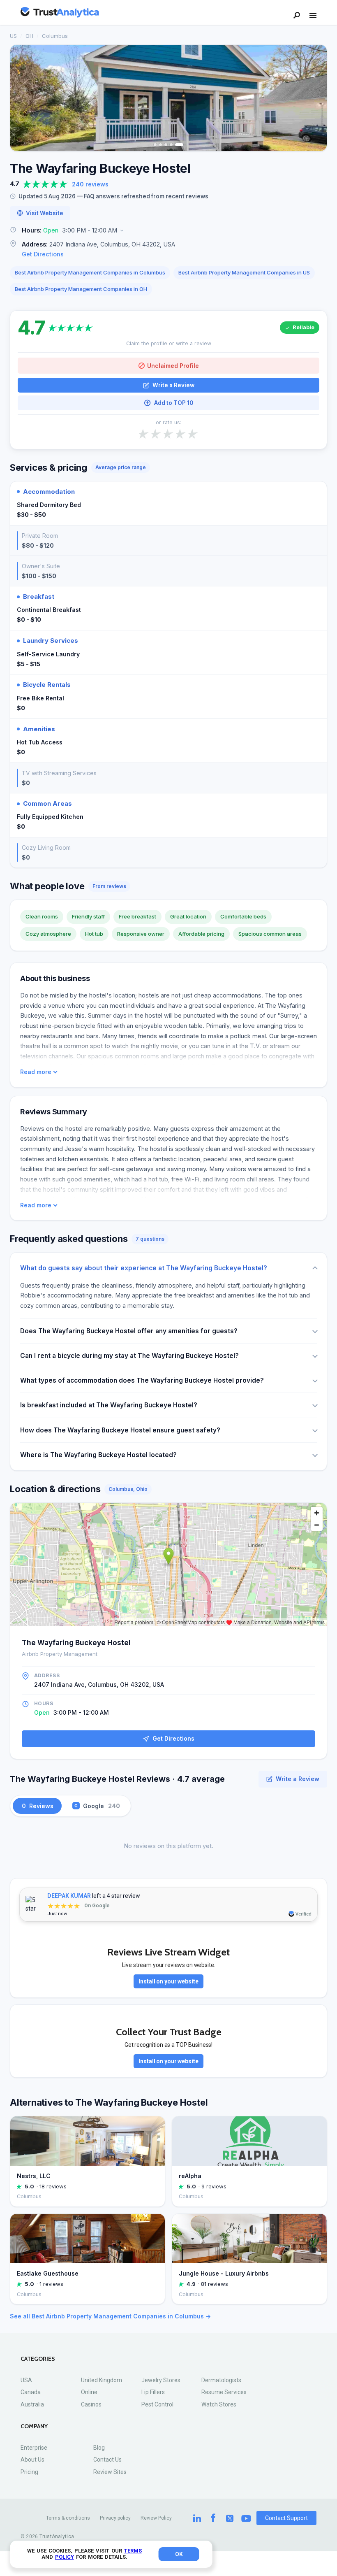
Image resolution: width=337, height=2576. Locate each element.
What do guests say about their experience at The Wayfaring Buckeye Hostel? (144, 1268)
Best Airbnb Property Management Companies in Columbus (90, 272)
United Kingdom (102, 2380)
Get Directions (43, 254)
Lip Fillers (153, 2392)
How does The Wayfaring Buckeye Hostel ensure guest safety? (120, 1430)
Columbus (55, 36)
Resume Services (224, 2392)
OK (179, 2554)
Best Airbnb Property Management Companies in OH (81, 289)
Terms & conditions (68, 2518)
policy (65, 2557)
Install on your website (169, 1981)
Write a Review (173, 385)
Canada (31, 2392)
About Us (32, 2460)
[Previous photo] (22, 98)
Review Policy (156, 2518)
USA (26, 2380)
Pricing (29, 2472)
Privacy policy (115, 2518)
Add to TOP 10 (174, 403)
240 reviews (90, 184)
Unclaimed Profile (173, 366)
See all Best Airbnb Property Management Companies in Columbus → (110, 2316)
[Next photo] (315, 98)
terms (133, 2551)
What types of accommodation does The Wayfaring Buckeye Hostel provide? (142, 1380)
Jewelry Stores (161, 2380)
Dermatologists (221, 2380)
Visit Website (45, 213)
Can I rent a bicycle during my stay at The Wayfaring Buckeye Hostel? (129, 1356)
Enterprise (34, 2448)
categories (38, 2359)
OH (29, 36)
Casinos (91, 2404)
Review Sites (110, 2472)
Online (89, 2392)
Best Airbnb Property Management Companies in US (244, 272)
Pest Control (157, 2404)
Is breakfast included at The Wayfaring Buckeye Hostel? (109, 1405)
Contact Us (107, 2460)
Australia (32, 2404)
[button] (168, 231)
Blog (99, 2448)
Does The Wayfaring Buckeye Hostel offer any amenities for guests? (129, 1331)
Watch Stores (219, 2404)
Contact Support (286, 2518)
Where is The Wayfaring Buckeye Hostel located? (98, 1455)
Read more (36, 1072)
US (13, 36)
